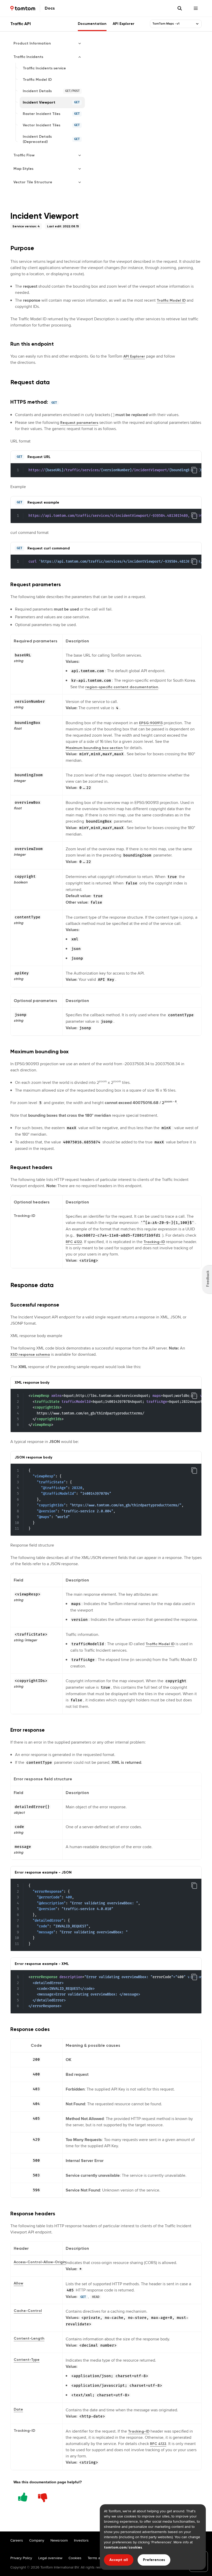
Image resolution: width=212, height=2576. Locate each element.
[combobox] (173, 24)
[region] (106, 470)
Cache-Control (28, 2311)
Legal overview (50, 2558)
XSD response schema (30, 1355)
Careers (17, 2540)
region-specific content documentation (122, 687)
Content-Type (27, 2360)
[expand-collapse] (197, 24)
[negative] (43, 2496)
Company (37, 2540)
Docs (50, 8)
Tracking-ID (154, 1242)
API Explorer (134, 356)
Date (18, 2409)
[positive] (23, 2496)
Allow (18, 2283)
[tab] (92, 24)
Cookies (75, 2558)
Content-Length (29, 2338)
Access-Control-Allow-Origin (40, 2262)
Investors (81, 2540)
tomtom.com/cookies (123, 2547)
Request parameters (79, 423)
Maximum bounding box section (94, 748)
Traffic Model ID (171, 300)
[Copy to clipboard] (194, 470)
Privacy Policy (21, 2558)
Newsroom (59, 2540)
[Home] (23, 8)
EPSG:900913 (151, 723)
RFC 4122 (74, 1242)
